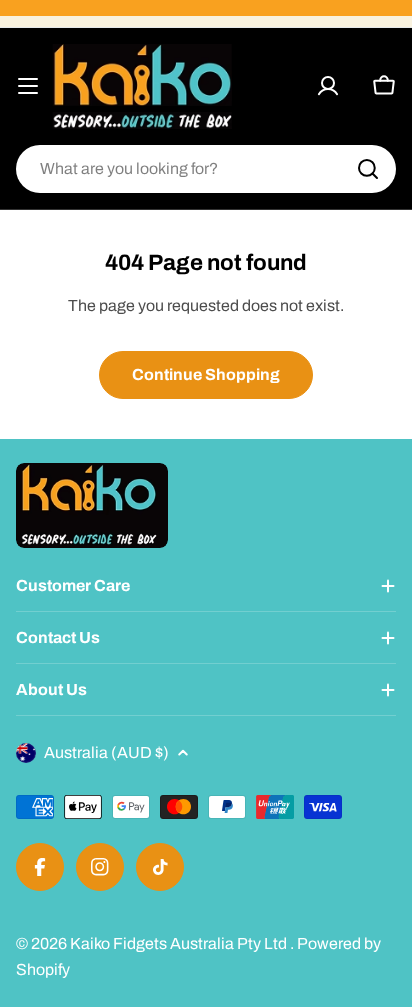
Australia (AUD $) (106, 752)
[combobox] (206, 169)
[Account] (328, 86)
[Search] (368, 169)
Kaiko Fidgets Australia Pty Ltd (180, 943)
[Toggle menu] (28, 86)
